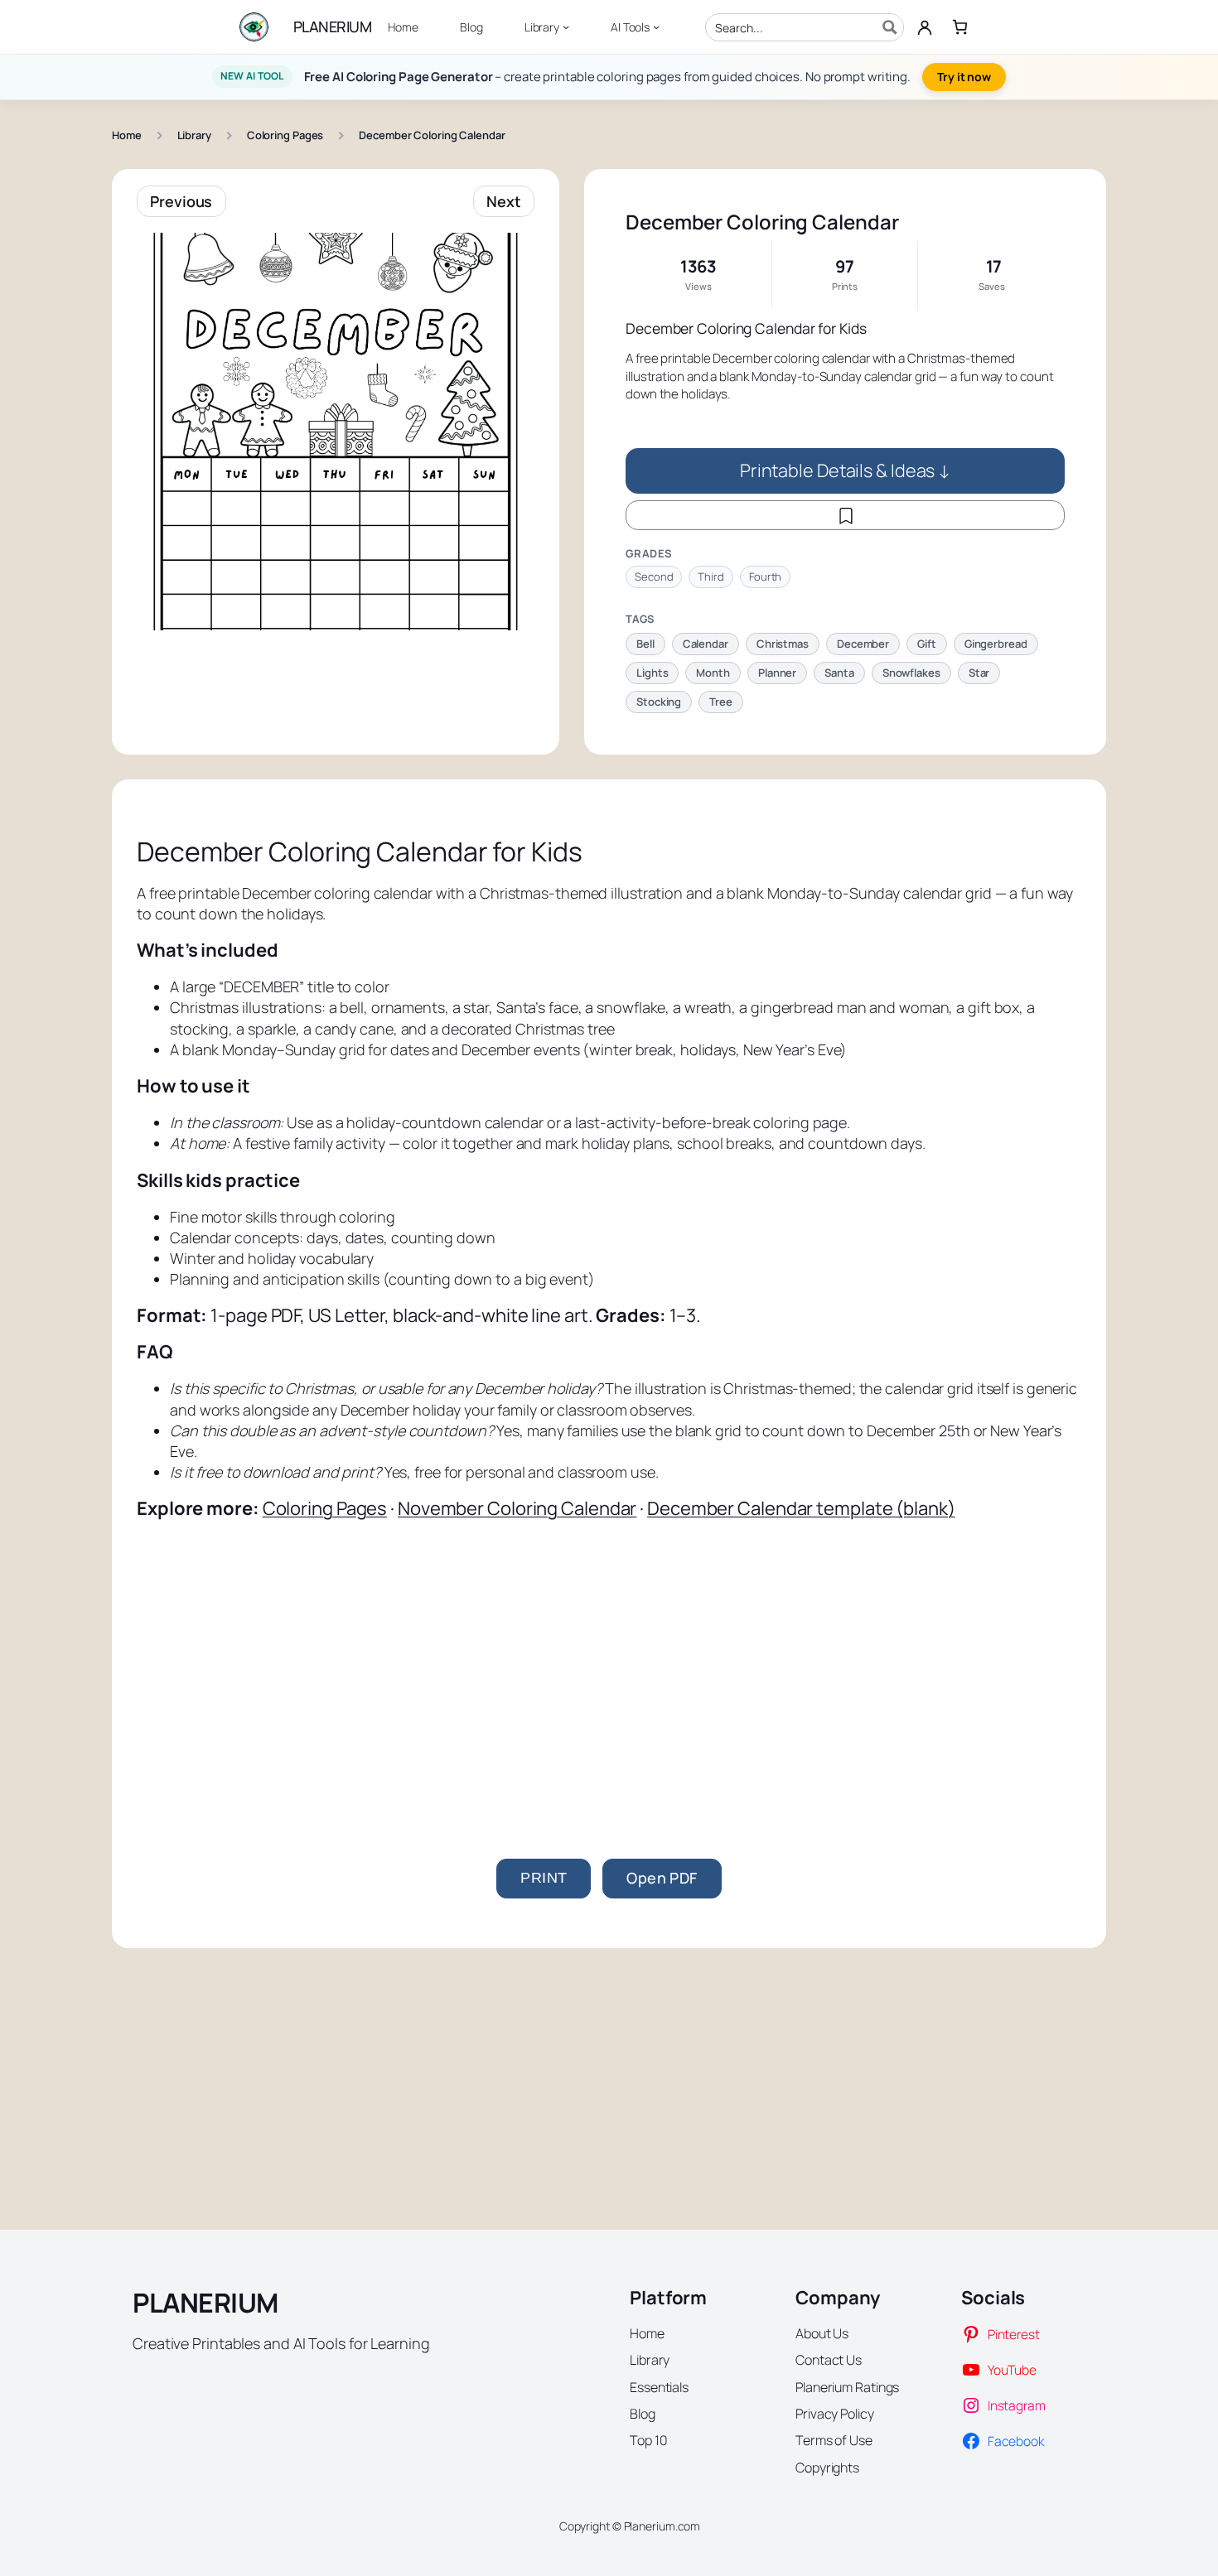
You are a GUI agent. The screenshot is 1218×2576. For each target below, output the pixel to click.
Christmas (783, 644)
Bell (645, 644)
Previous (181, 201)
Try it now (964, 77)
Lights (652, 673)
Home (127, 135)
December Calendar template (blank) (801, 1508)
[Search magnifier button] (890, 27)
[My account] (925, 27)
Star (979, 673)
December (863, 644)
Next (504, 201)
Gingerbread (996, 644)
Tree (721, 702)
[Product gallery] (336, 432)
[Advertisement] (609, 1660)
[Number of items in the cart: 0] (960, 27)
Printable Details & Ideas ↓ (845, 470)
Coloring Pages (285, 135)
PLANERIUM (333, 27)
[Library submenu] (566, 27)
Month (713, 673)
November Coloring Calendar (517, 1508)
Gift (927, 644)
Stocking (659, 702)
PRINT (544, 1878)
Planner (777, 673)
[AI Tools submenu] (656, 27)
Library (194, 135)
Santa (839, 673)
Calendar (706, 644)
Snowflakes (911, 673)
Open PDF (662, 1878)
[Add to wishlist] (845, 515)
